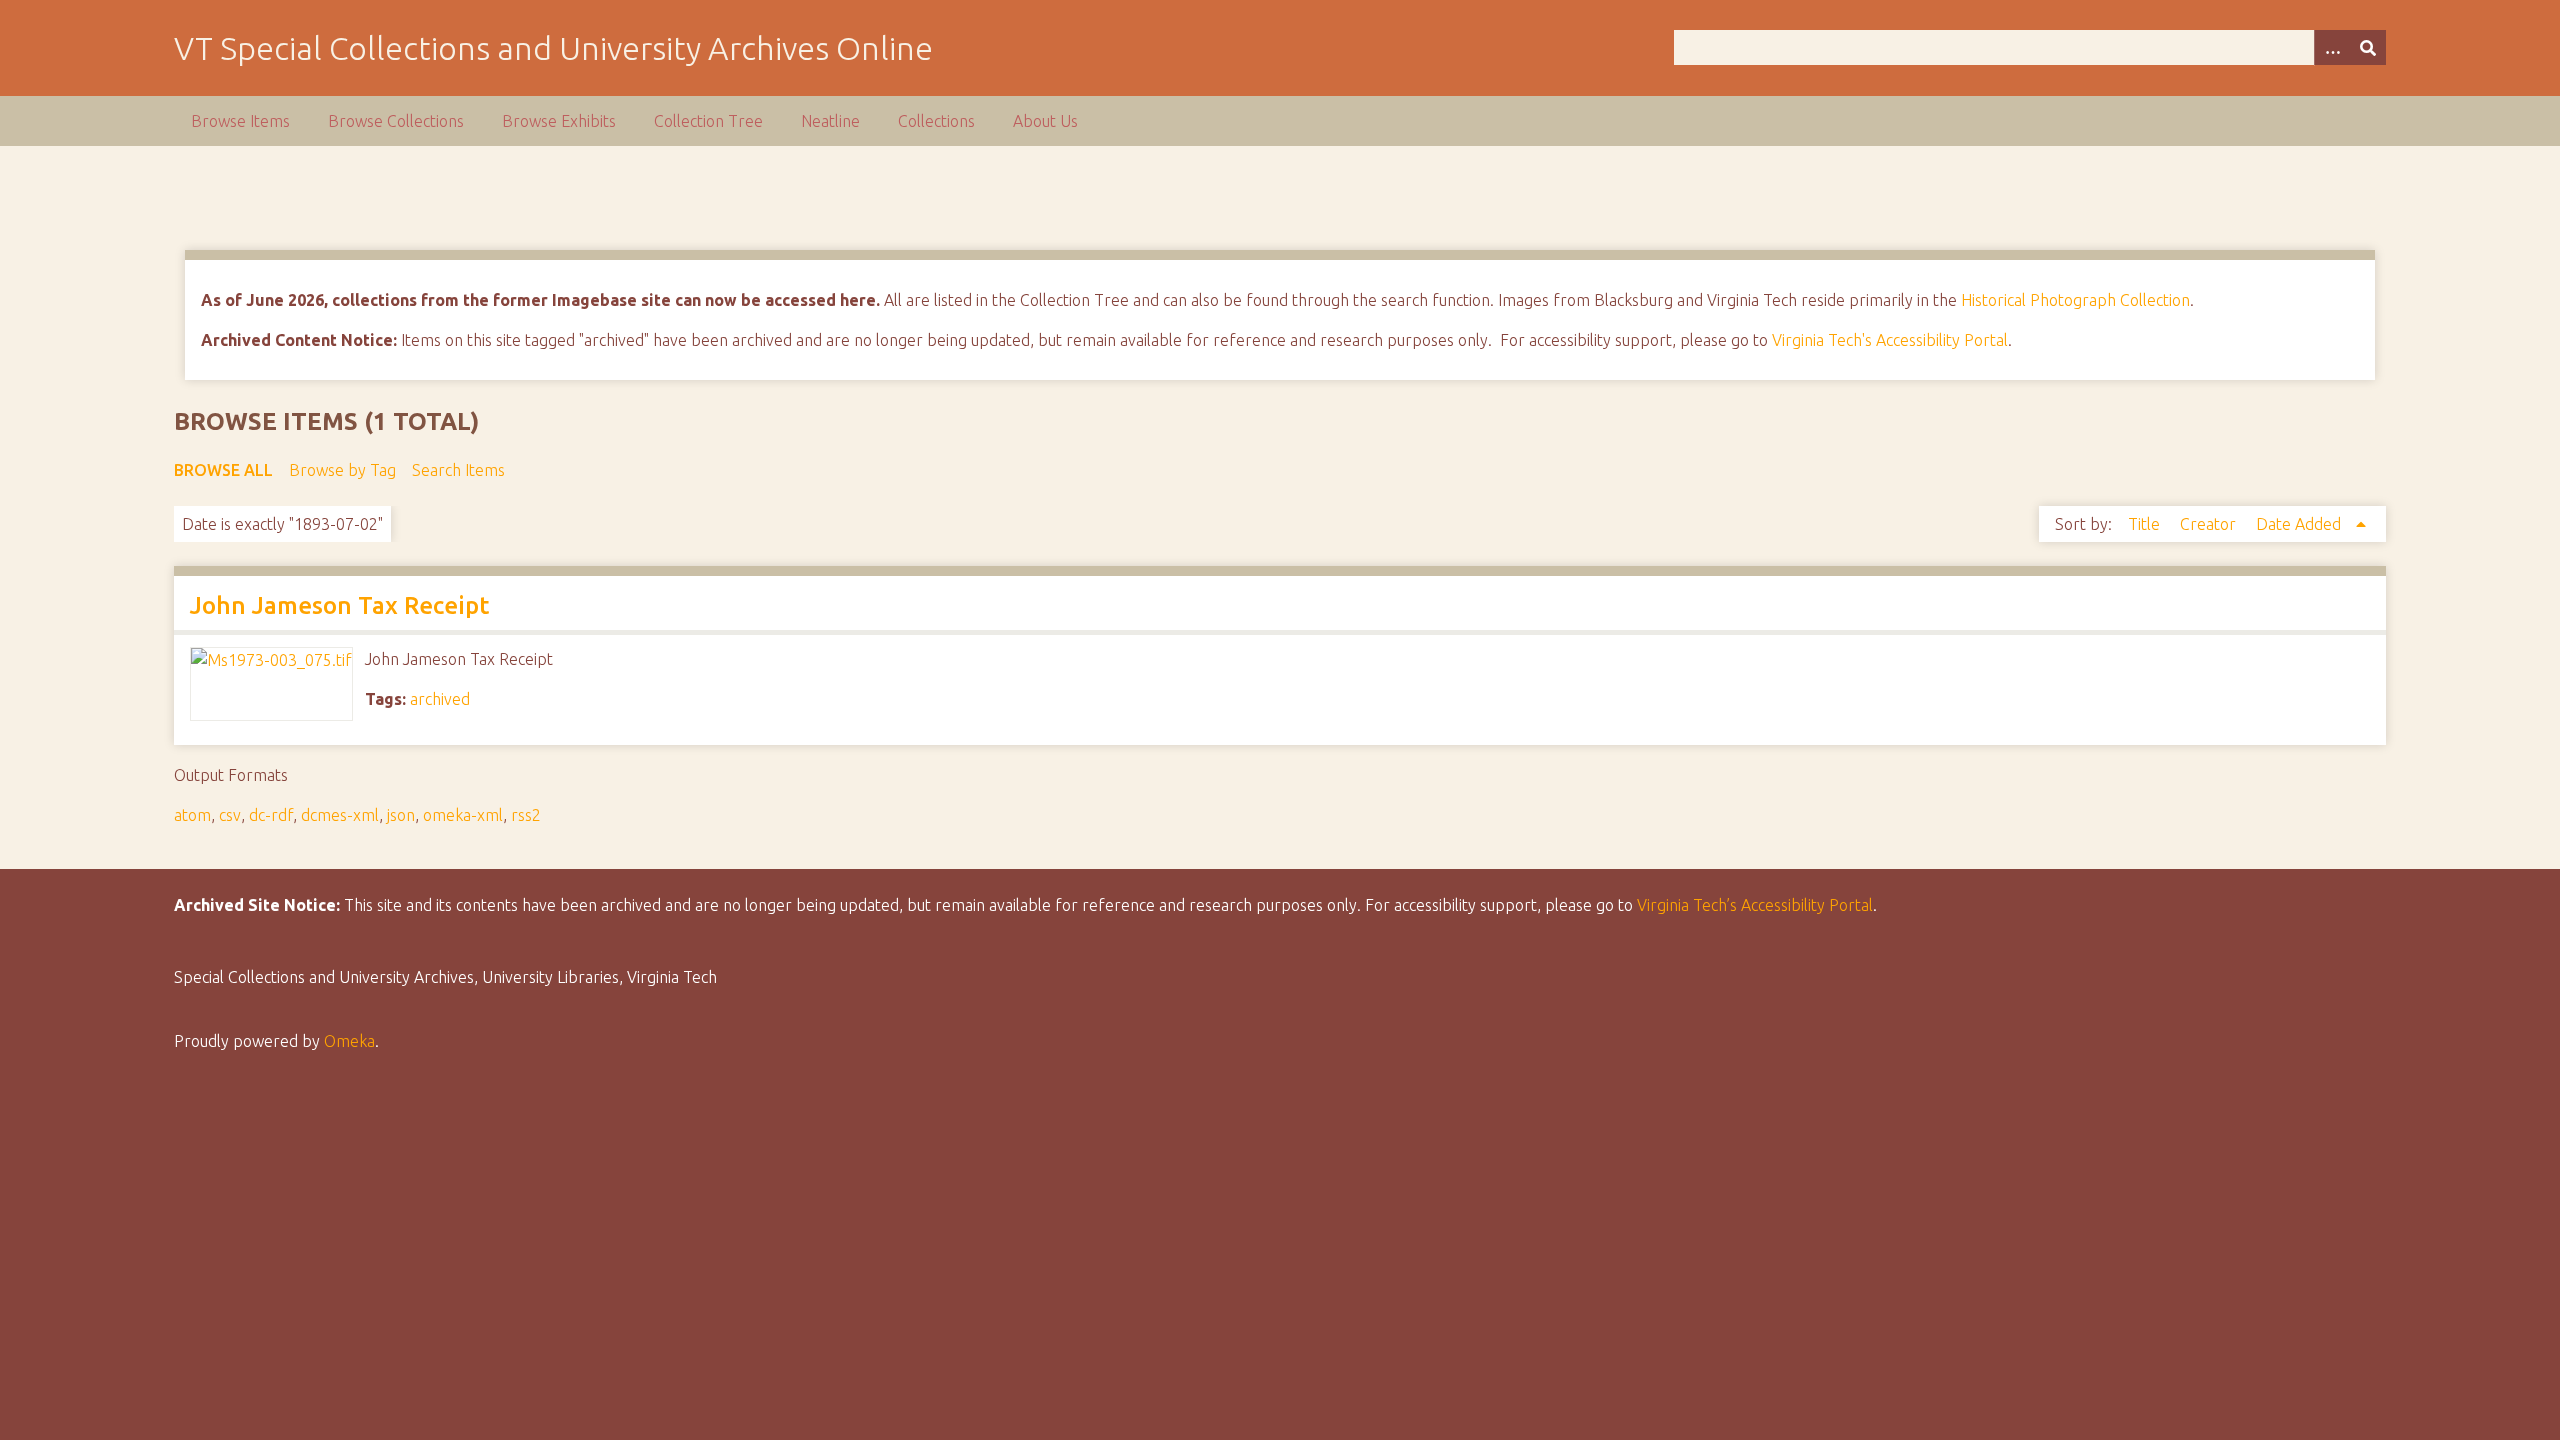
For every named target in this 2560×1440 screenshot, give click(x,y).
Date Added (2300, 524)
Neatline (830, 121)
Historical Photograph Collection (2075, 300)
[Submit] (2368, 47)
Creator (2210, 524)
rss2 (526, 815)
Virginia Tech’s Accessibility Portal (1755, 905)
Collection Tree (708, 121)
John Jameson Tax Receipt (339, 605)
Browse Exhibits (559, 121)
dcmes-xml (340, 815)
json (401, 815)
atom (192, 815)
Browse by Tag (342, 470)
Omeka (349, 1041)
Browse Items (240, 121)
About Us (1045, 121)
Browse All (223, 470)
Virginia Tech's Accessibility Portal (1890, 340)
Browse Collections (396, 121)
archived (440, 699)
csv (230, 815)
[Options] (2332, 47)
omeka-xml (463, 815)
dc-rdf (271, 815)
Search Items (458, 470)
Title (2146, 524)
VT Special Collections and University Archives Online (553, 48)
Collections (936, 121)
